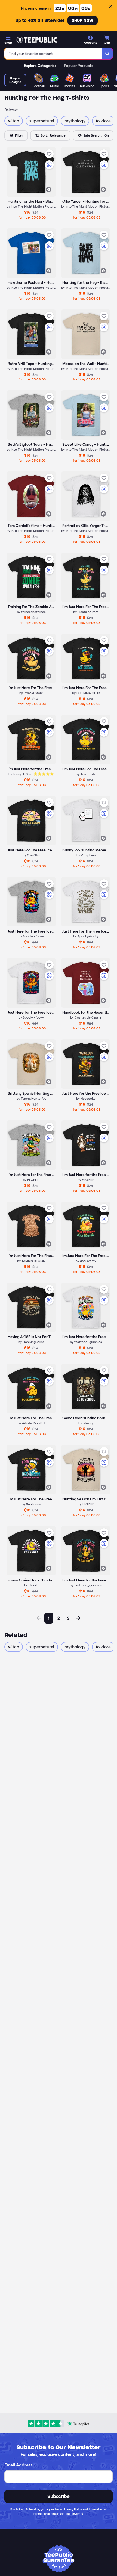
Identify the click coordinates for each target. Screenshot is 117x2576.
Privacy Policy (73, 2509)
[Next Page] (78, 1618)
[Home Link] (37, 40)
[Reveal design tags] (49, 190)
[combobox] (53, 54)
